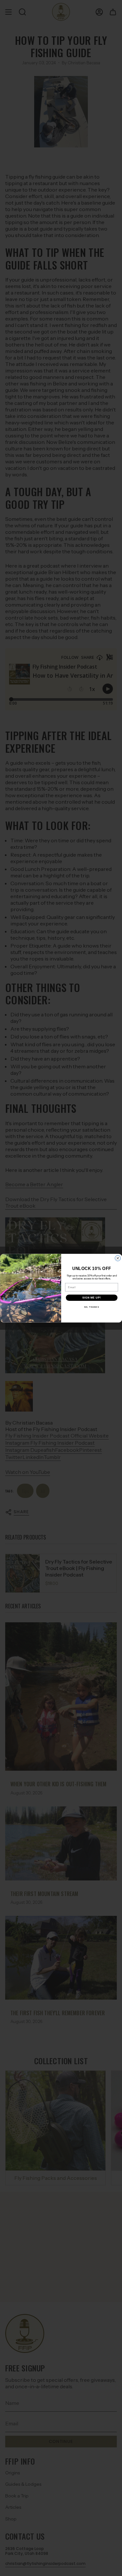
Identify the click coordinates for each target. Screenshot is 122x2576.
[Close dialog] (118, 1258)
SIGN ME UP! (91, 1298)
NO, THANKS (91, 1307)
